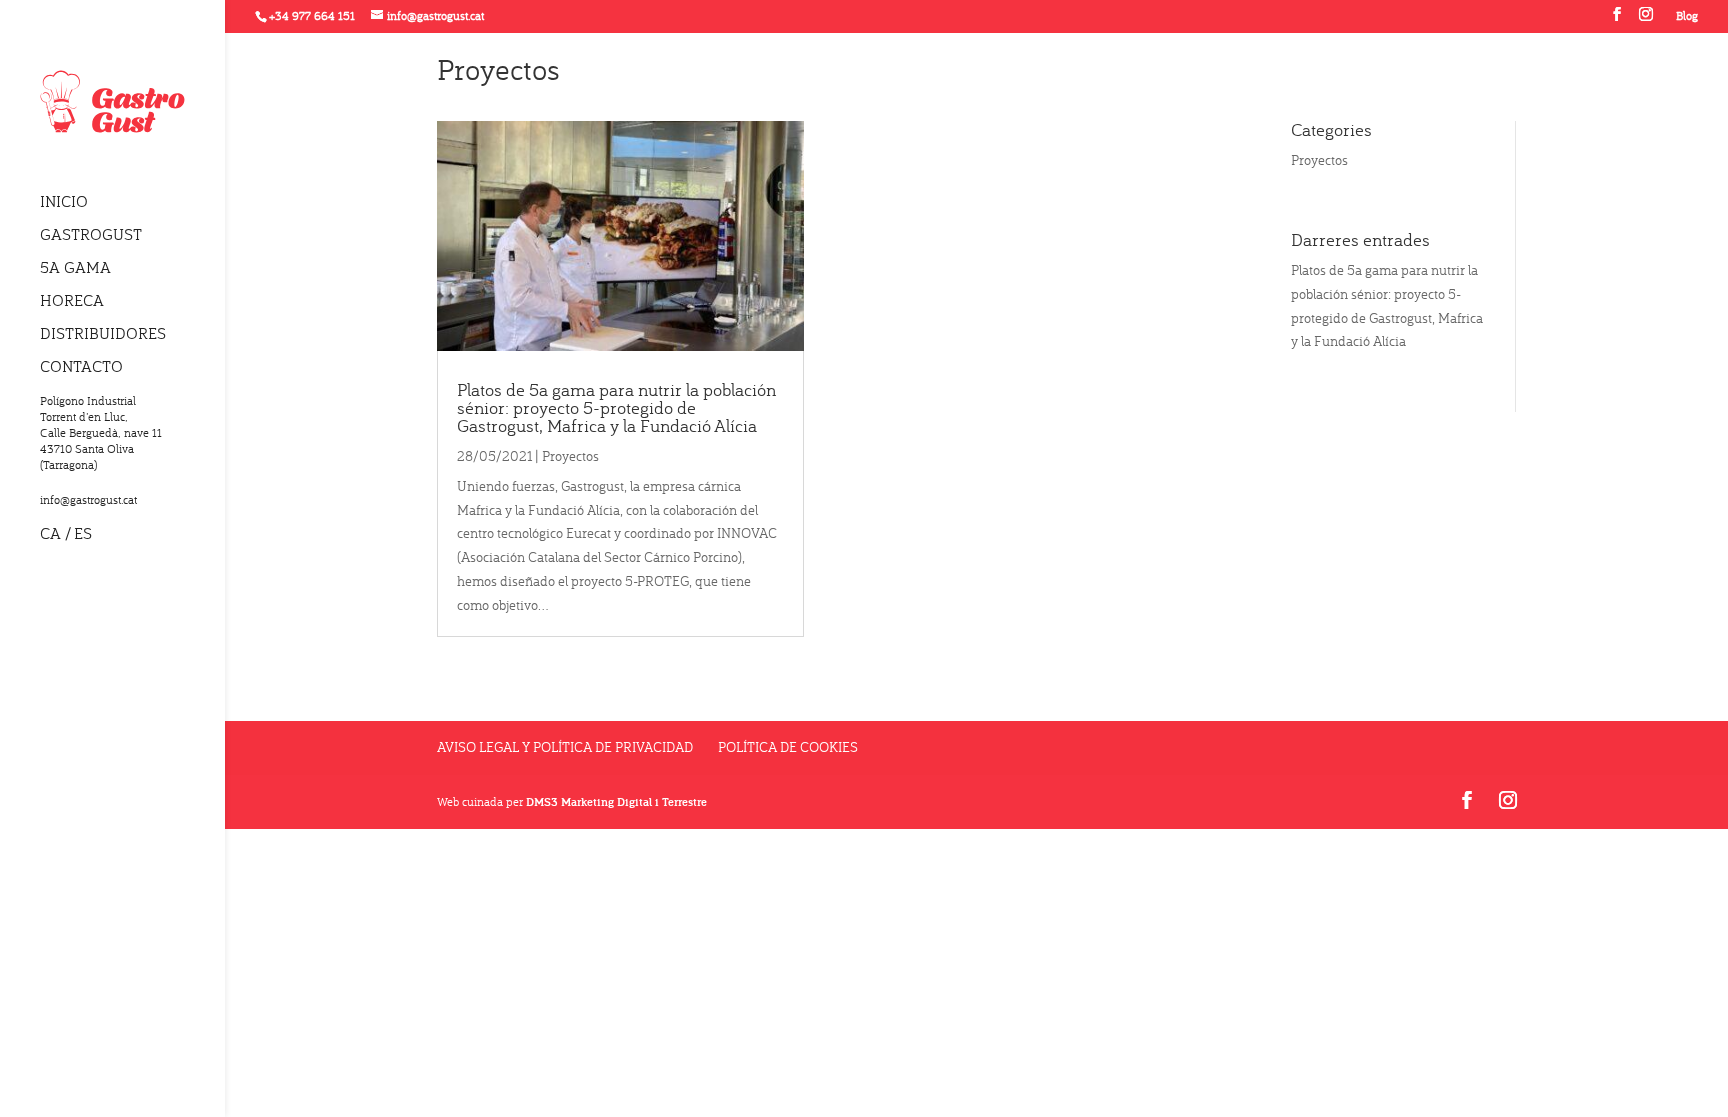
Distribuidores (103, 334)
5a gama (75, 268)
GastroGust (91, 235)
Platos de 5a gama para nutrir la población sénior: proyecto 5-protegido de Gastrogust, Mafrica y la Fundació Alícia (616, 407)
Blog (1687, 16)
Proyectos (570, 456)
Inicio (64, 202)
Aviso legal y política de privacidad (565, 747)
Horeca (72, 301)
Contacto (81, 367)
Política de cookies (788, 747)
